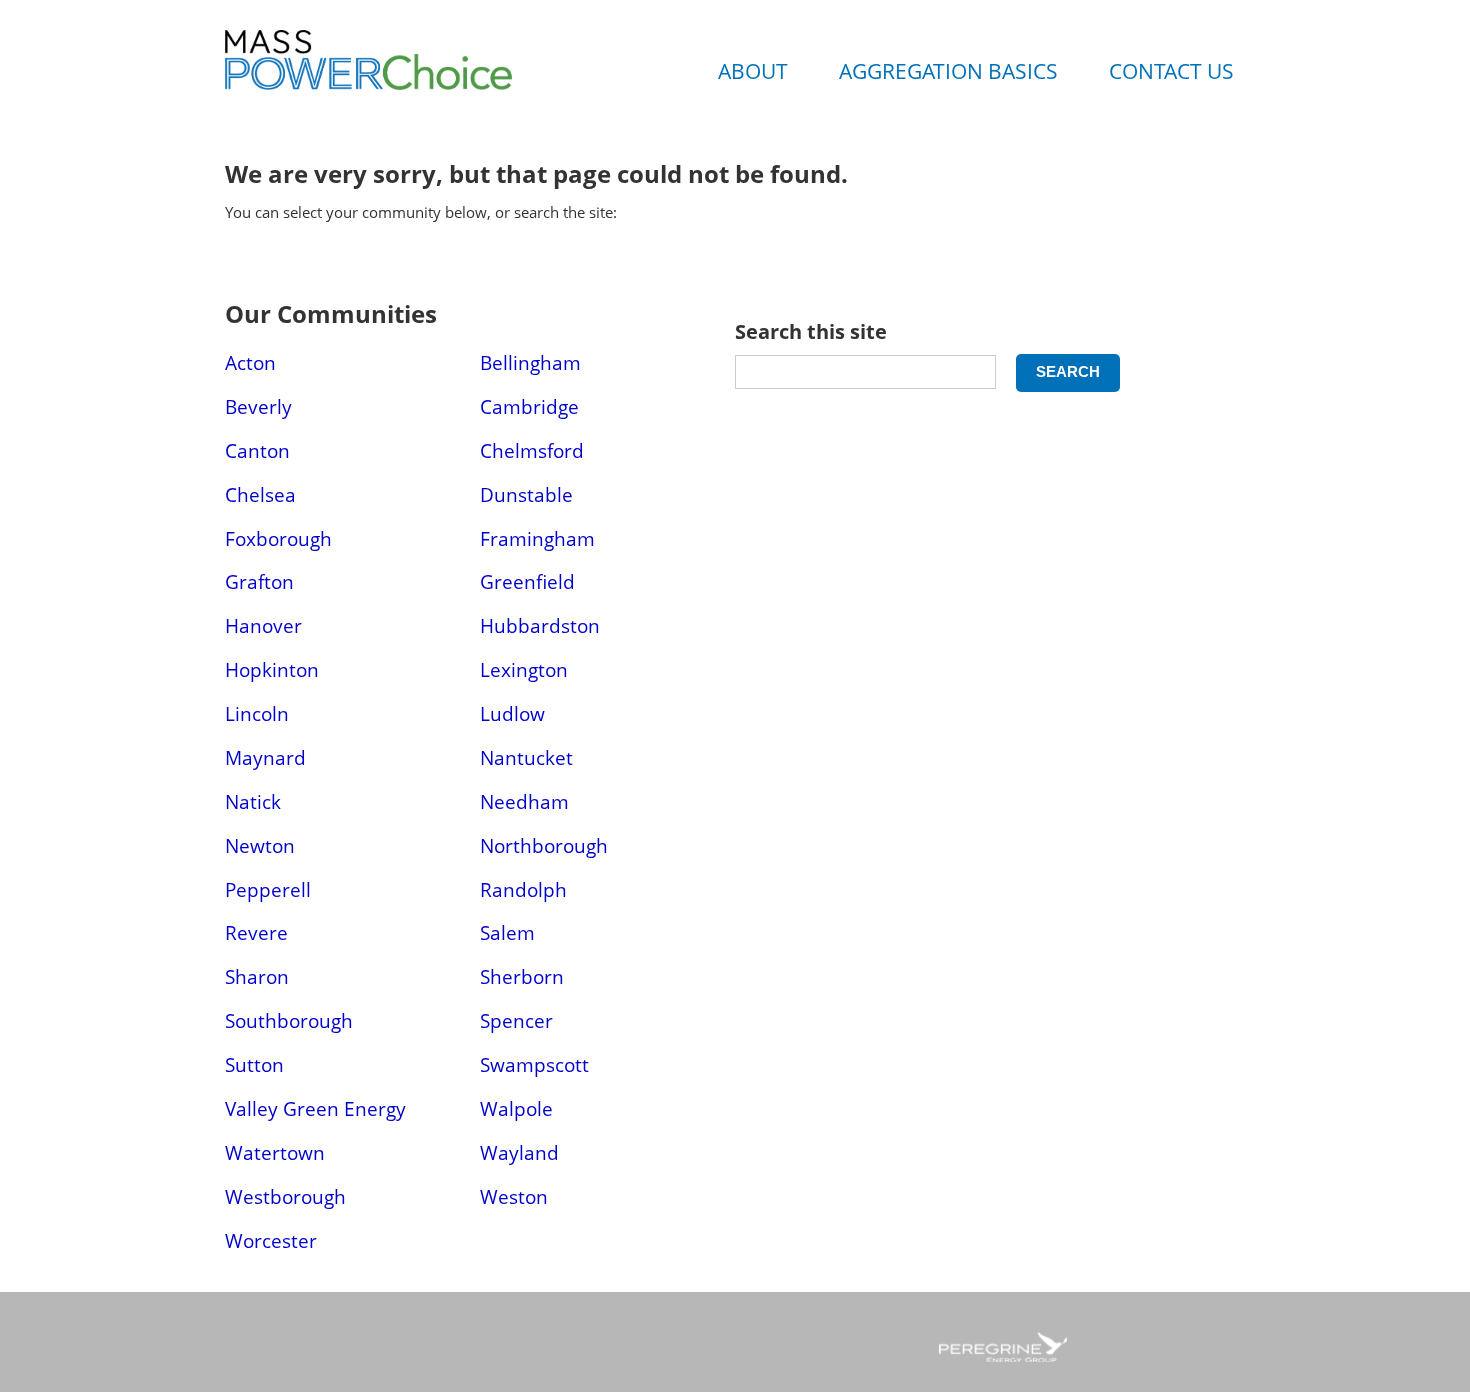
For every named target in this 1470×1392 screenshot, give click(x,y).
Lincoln (257, 713)
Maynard (265, 757)
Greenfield (527, 581)
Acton (250, 362)
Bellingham (530, 362)
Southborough (289, 1020)
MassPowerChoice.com (415, 80)
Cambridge (529, 406)
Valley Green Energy (315, 1108)
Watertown (275, 1152)
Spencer (516, 1020)
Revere (256, 932)
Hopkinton (272, 669)
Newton (260, 845)
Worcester (271, 1240)
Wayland (519, 1152)
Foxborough (278, 538)
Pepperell (268, 889)
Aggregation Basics (948, 70)
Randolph (523, 889)
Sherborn (522, 976)
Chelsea (260, 494)
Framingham (537, 538)
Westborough (285, 1196)
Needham (524, 801)
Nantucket (526, 757)
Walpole (516, 1108)
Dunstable (526, 494)
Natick (253, 801)
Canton (257, 450)
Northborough (544, 845)
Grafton (259, 581)
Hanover (263, 625)
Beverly (258, 406)
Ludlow (512, 713)
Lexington (524, 669)
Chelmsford (532, 450)
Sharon (257, 976)
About (753, 70)
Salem (507, 932)
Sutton (254, 1064)
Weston (514, 1196)
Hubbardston (540, 625)
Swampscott (534, 1064)
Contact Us (1171, 70)
